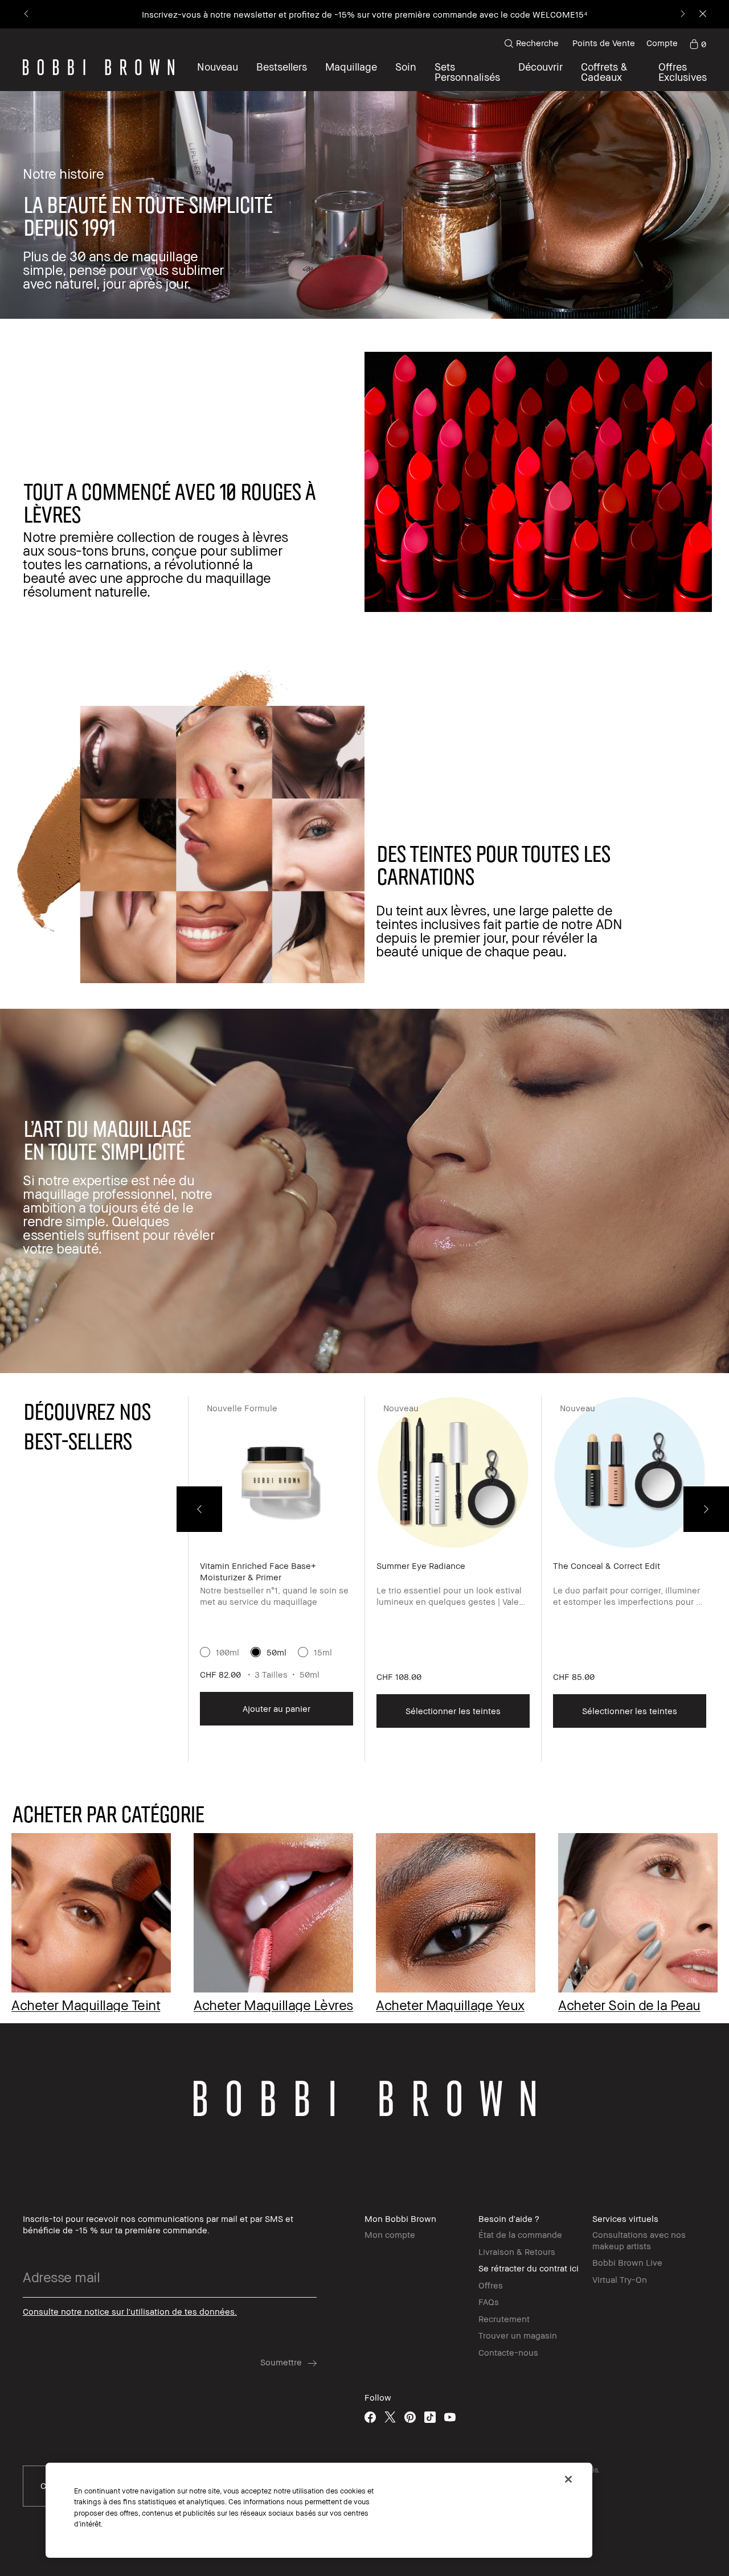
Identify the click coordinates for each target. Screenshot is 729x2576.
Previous (199, 1509)
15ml (323, 1652)
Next (706, 1509)
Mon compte (390, 2234)
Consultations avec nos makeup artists (639, 2240)
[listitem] (276, 1579)
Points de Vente (604, 43)
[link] (698, 43)
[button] (540, 72)
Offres (491, 2285)
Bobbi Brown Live (627, 2262)
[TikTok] (430, 2417)
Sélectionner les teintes (453, 1711)
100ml (228, 1652)
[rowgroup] (364, 1904)
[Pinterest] (410, 2417)
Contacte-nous (508, 2352)
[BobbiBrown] (99, 67)
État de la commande (520, 2234)
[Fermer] (568, 2479)
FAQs (489, 2302)
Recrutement (504, 2319)
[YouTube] (450, 2417)
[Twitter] (390, 2417)
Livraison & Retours (517, 2252)
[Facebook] (370, 2417)
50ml (277, 1652)
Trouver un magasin (518, 2335)
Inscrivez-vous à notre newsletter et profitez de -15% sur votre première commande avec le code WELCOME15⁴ (364, 14)
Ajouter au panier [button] (277, 1708)
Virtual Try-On (620, 2279)
